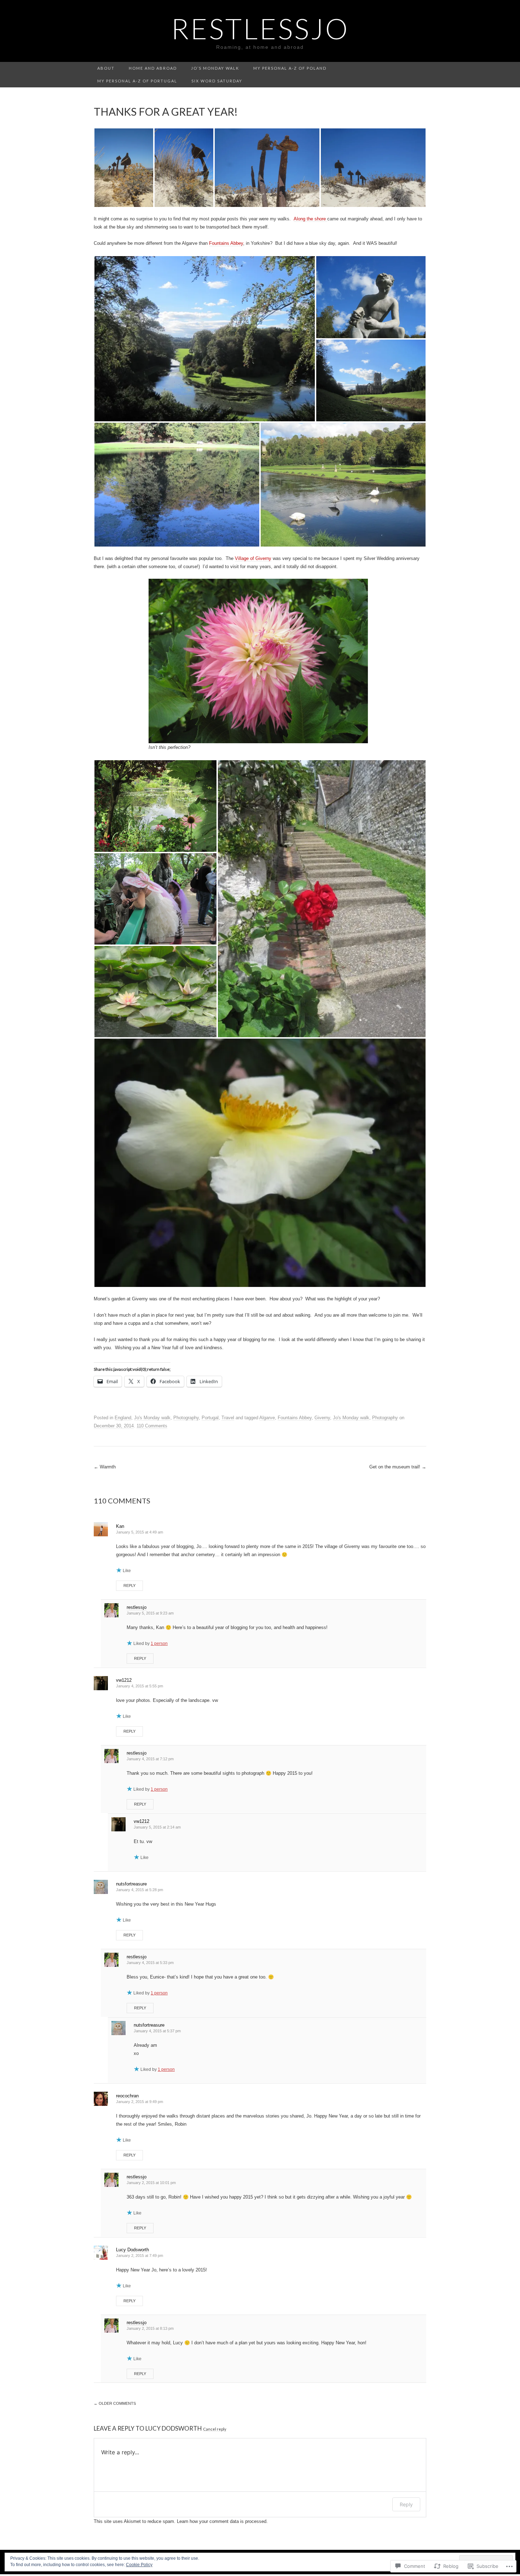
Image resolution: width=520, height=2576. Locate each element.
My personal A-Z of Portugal (137, 81)
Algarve (267, 1418)
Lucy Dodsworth (132, 2250)
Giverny (322, 1418)
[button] (124, 168)
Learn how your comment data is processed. (222, 2521)
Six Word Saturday (217, 81)
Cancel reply (215, 2429)
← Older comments (115, 2403)
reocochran (127, 2096)
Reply (129, 1586)
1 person (159, 1644)
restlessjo (137, 1607)
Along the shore (310, 219)
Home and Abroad (153, 68)
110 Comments (152, 1426)
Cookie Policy (139, 2565)
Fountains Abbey (226, 243)
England (123, 1418)
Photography (186, 1418)
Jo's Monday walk (152, 1418)
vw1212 (124, 1680)
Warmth (105, 1467)
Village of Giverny (253, 558)
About (106, 68)
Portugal (210, 1418)
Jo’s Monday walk (215, 68)
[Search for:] (422, 68)
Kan (120, 1526)
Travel (228, 1418)
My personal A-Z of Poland (290, 68)
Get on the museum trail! (398, 1467)
